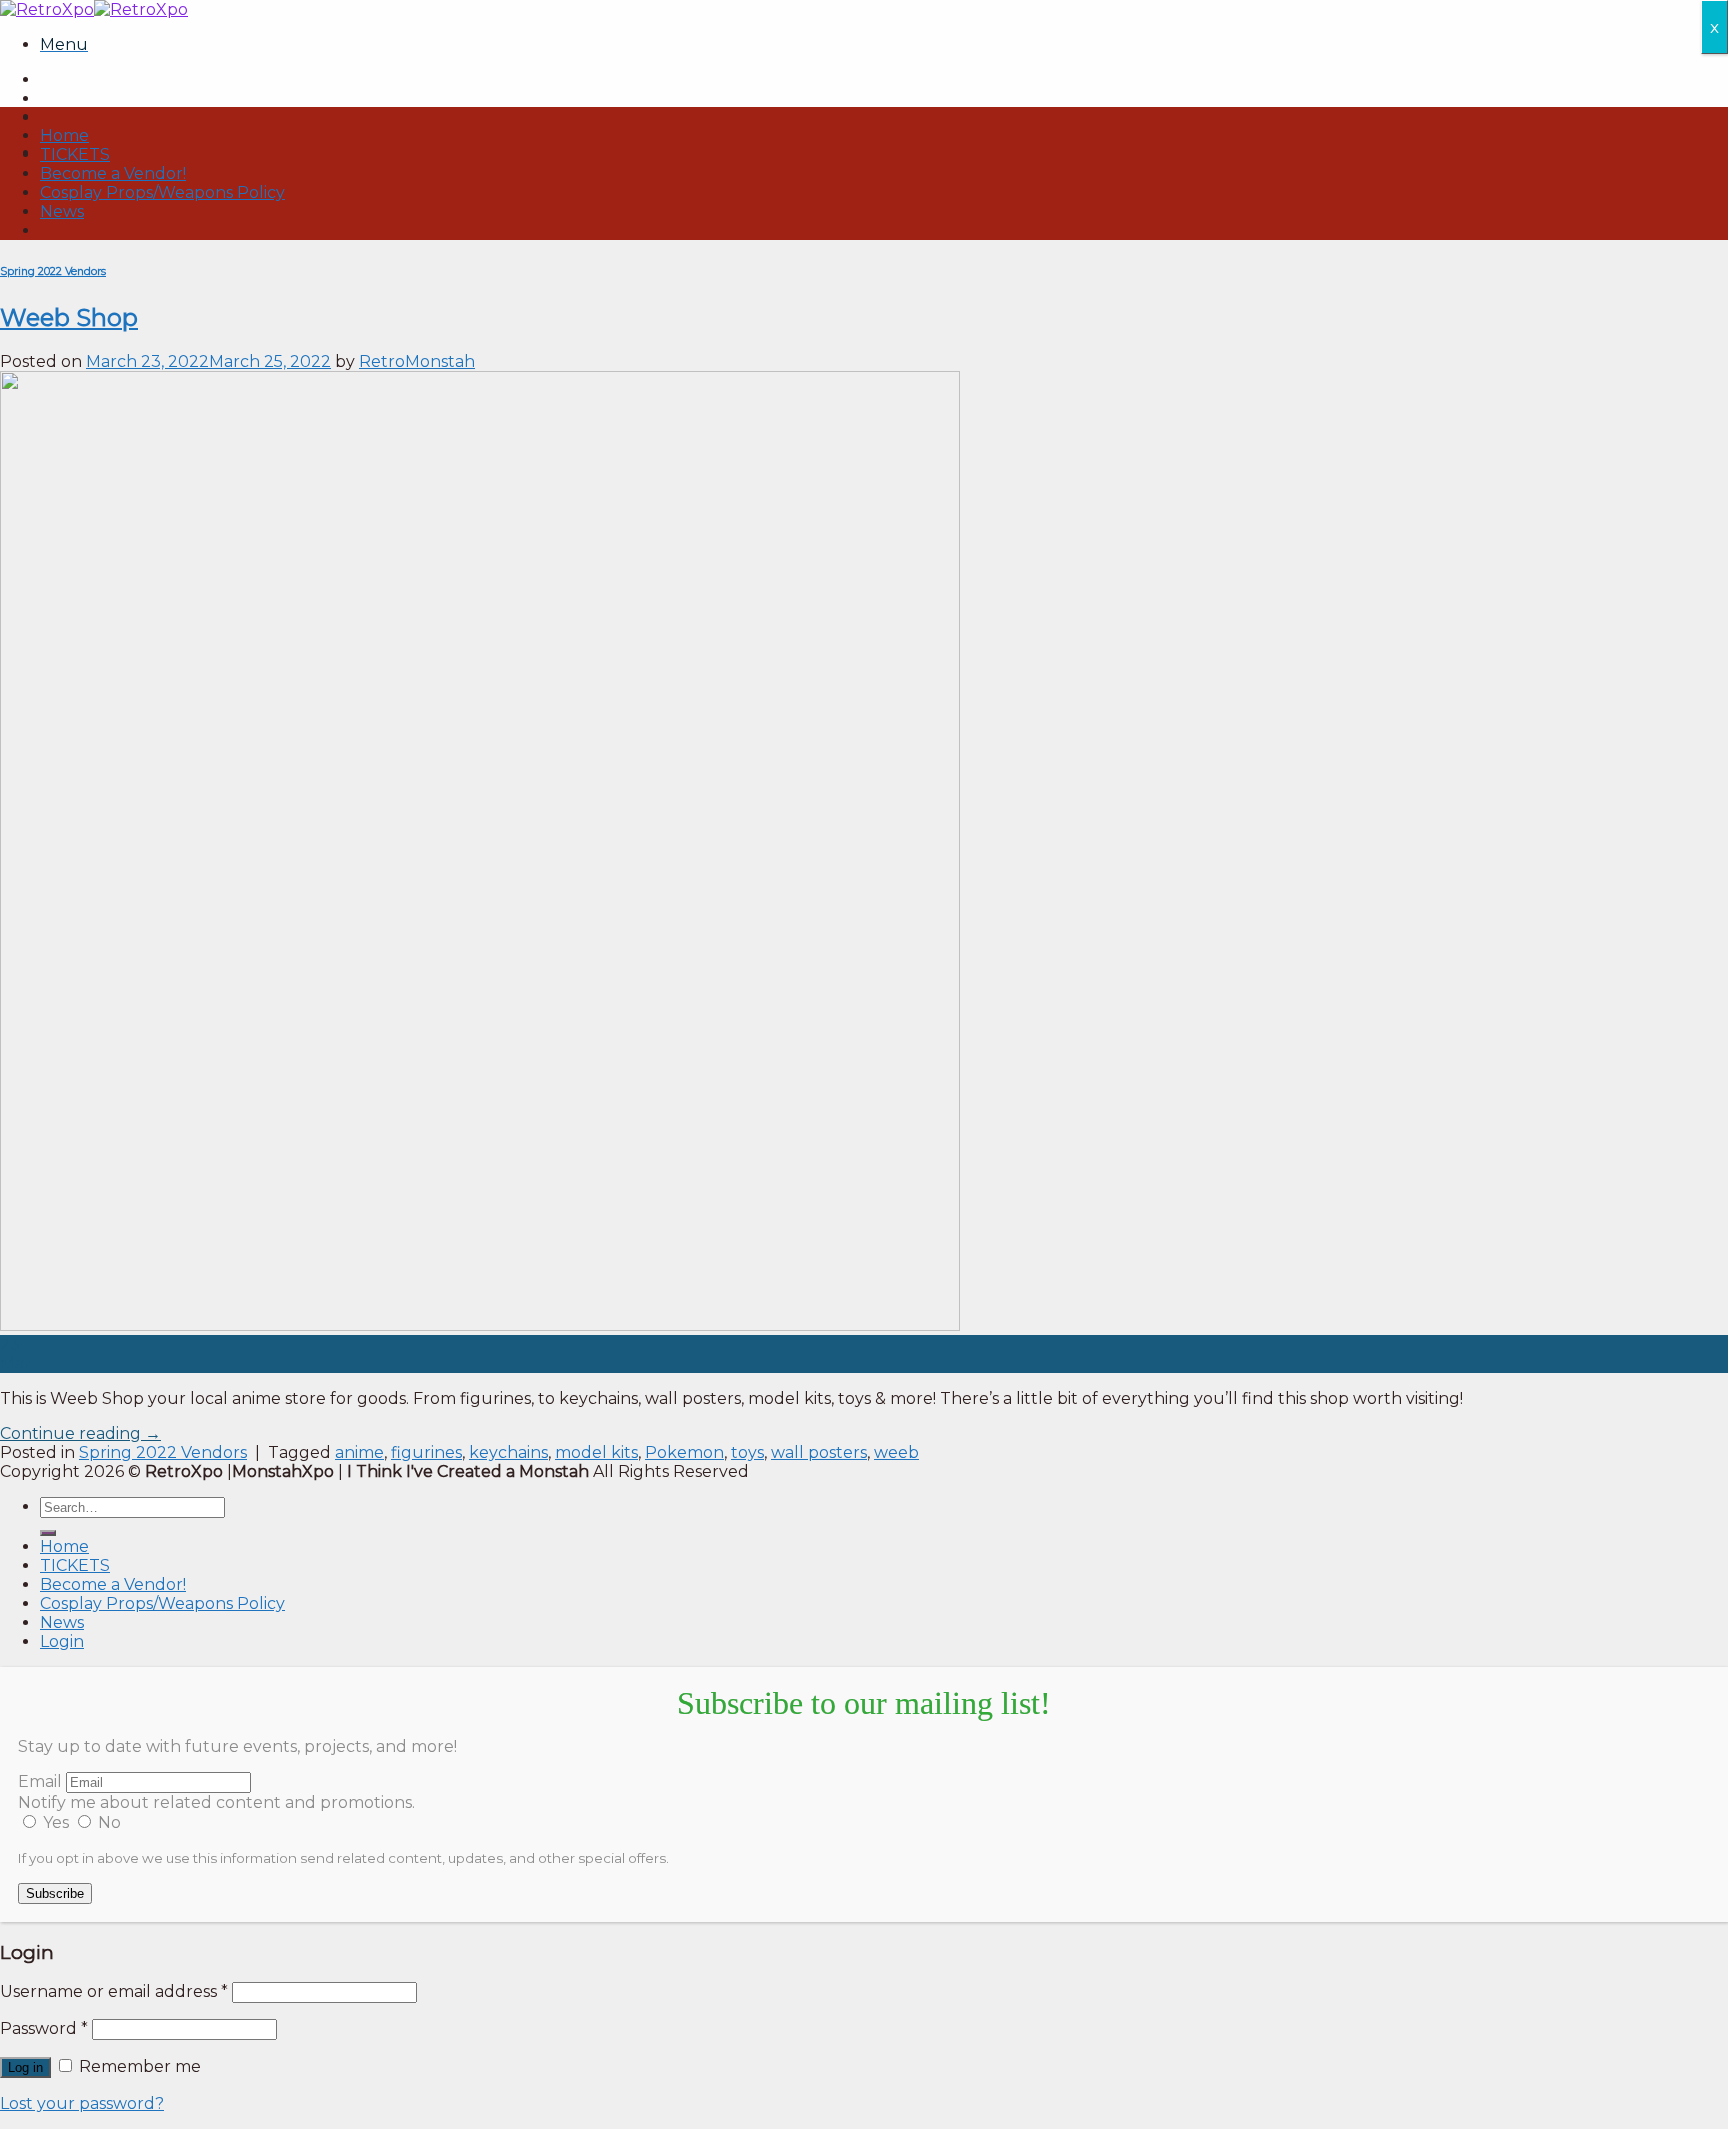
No (107, 1822)
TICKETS (75, 154)
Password (44, 2028)
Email (40, 1781)
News (62, 211)
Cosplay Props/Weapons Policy (162, 192)
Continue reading (80, 1433)
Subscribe (55, 1893)
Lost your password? (82, 2103)
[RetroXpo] (94, 9)
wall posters (819, 1452)
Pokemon (684, 1452)
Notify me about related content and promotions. (216, 1802)
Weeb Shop (69, 317)
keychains (508, 1452)
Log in (25, 2067)
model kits (596, 1452)
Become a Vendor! (113, 173)
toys (747, 1452)
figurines (426, 1452)
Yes (56, 1822)
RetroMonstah (417, 361)
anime (359, 1452)
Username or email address (114, 1991)
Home (64, 135)
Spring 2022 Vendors (53, 271)
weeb (896, 1452)
